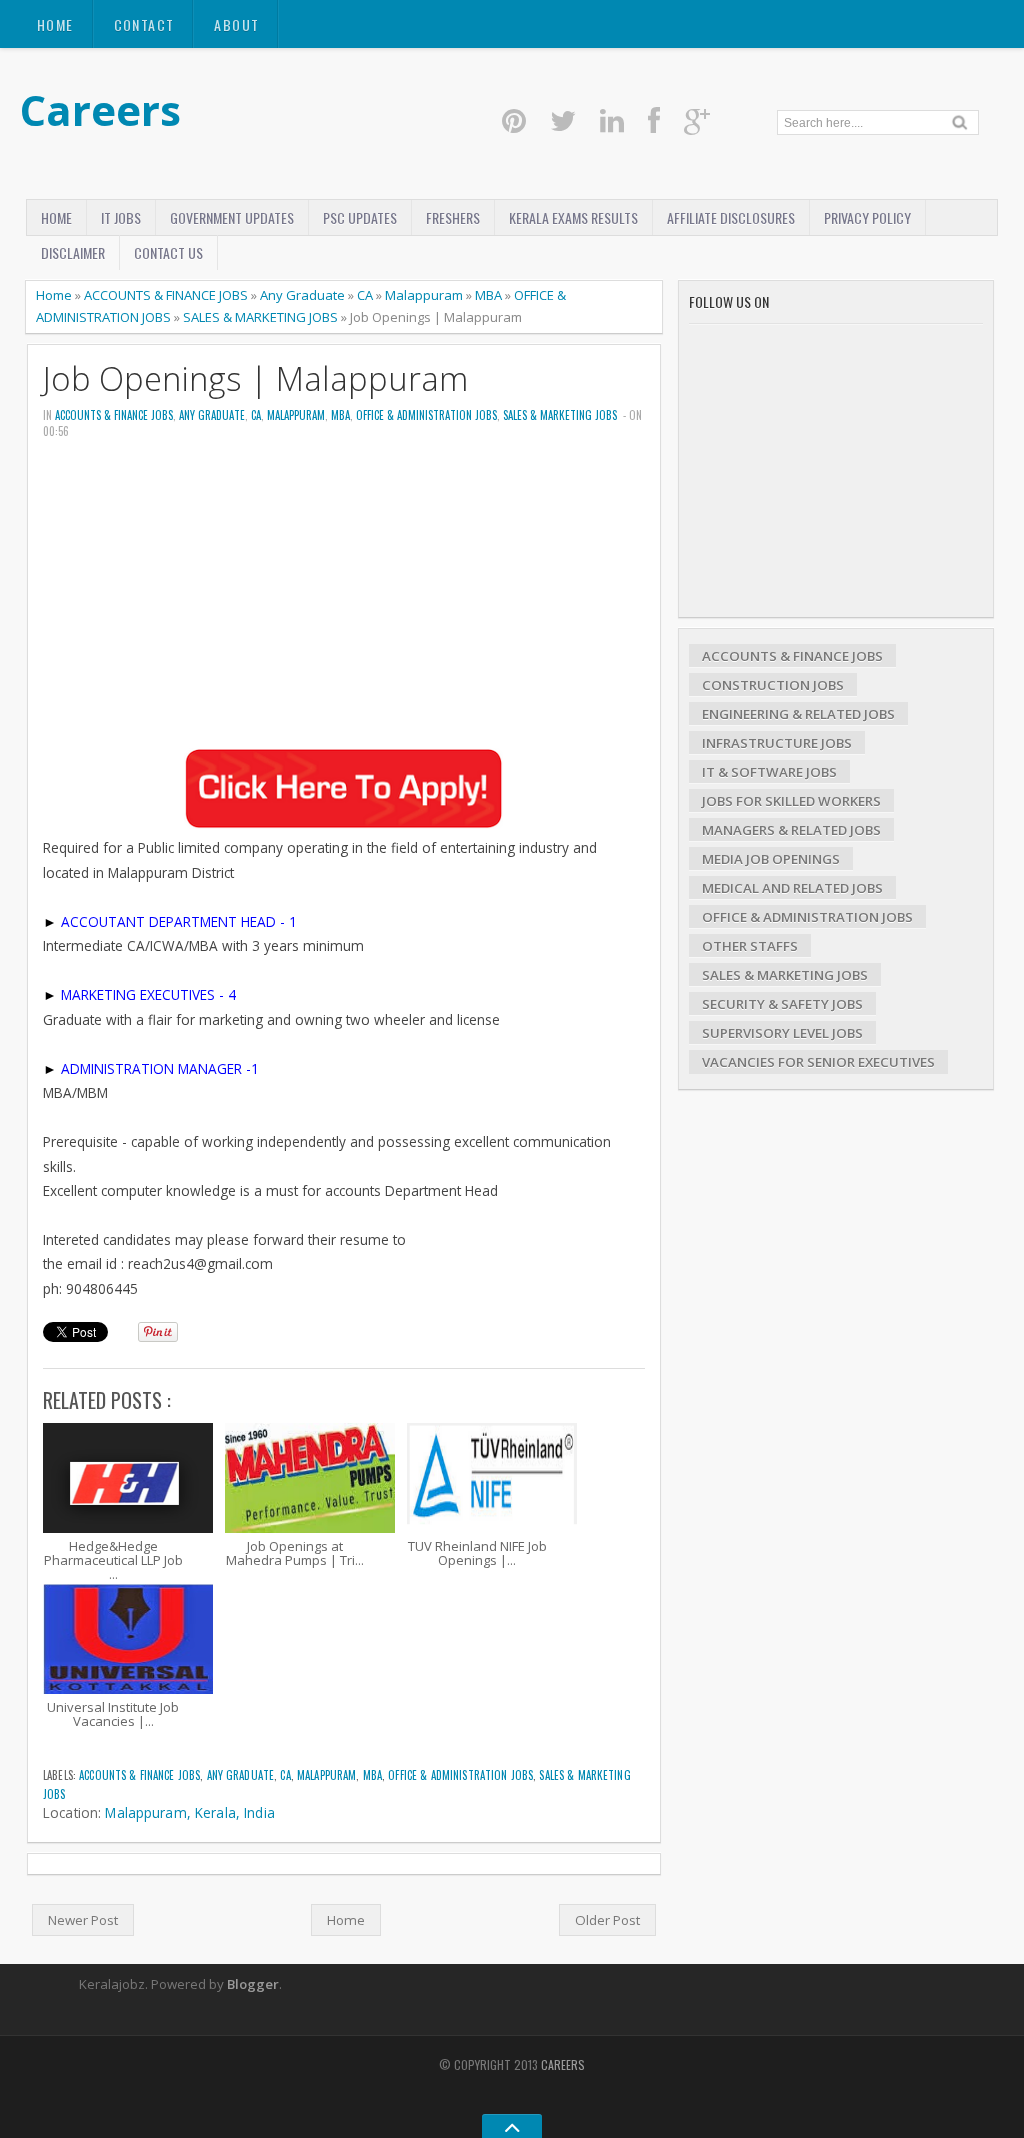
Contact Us (168, 252)
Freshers (453, 217)
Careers (100, 109)
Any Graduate (302, 295)
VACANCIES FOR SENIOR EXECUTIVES (818, 1062)
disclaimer (73, 252)
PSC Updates (360, 217)
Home (55, 24)
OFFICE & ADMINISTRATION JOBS (426, 415)
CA (365, 295)
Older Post (607, 1920)
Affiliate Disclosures (731, 217)
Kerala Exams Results (573, 217)
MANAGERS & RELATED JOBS (791, 830)
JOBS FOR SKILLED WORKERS (791, 801)
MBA (488, 295)
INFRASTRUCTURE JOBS (777, 743)
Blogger (253, 1984)
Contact (144, 24)
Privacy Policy (867, 217)
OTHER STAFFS (750, 946)
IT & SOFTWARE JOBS (769, 772)
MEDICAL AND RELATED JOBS (792, 888)
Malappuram (424, 295)
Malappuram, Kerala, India (189, 1812)
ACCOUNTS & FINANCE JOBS (166, 295)
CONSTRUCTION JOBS (773, 685)
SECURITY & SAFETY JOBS (782, 1004)
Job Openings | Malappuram (255, 378)
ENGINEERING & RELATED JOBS (798, 714)
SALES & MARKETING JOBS (260, 317)
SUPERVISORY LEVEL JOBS (782, 1033)
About (236, 24)
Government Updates (232, 217)
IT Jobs (121, 217)
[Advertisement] (344, 608)
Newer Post (83, 1920)
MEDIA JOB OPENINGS (771, 859)
